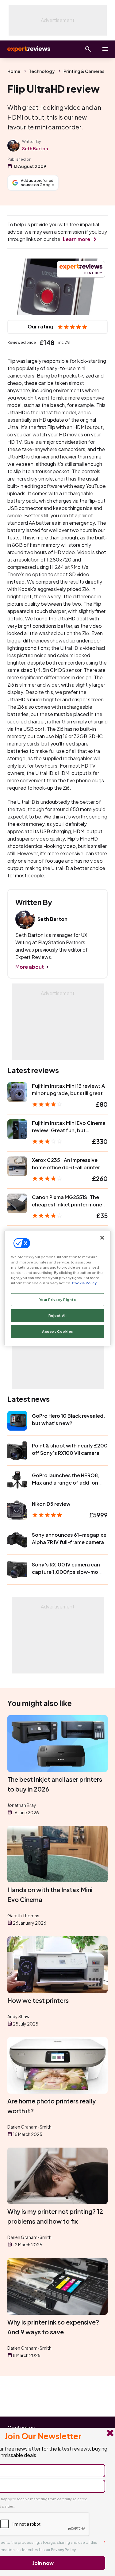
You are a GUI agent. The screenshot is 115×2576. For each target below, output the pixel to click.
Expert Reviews (28, 49)
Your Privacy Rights (58, 1299)
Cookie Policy (84, 1283)
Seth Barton (35, 148)
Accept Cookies (57, 1331)
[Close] (102, 1238)
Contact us (21, 2427)
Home (14, 71)
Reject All (58, 1315)
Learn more (77, 239)
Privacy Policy (63, 2550)
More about (30, 967)
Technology (42, 71)
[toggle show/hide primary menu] (105, 49)
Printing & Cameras (84, 71)
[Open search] (88, 49)
